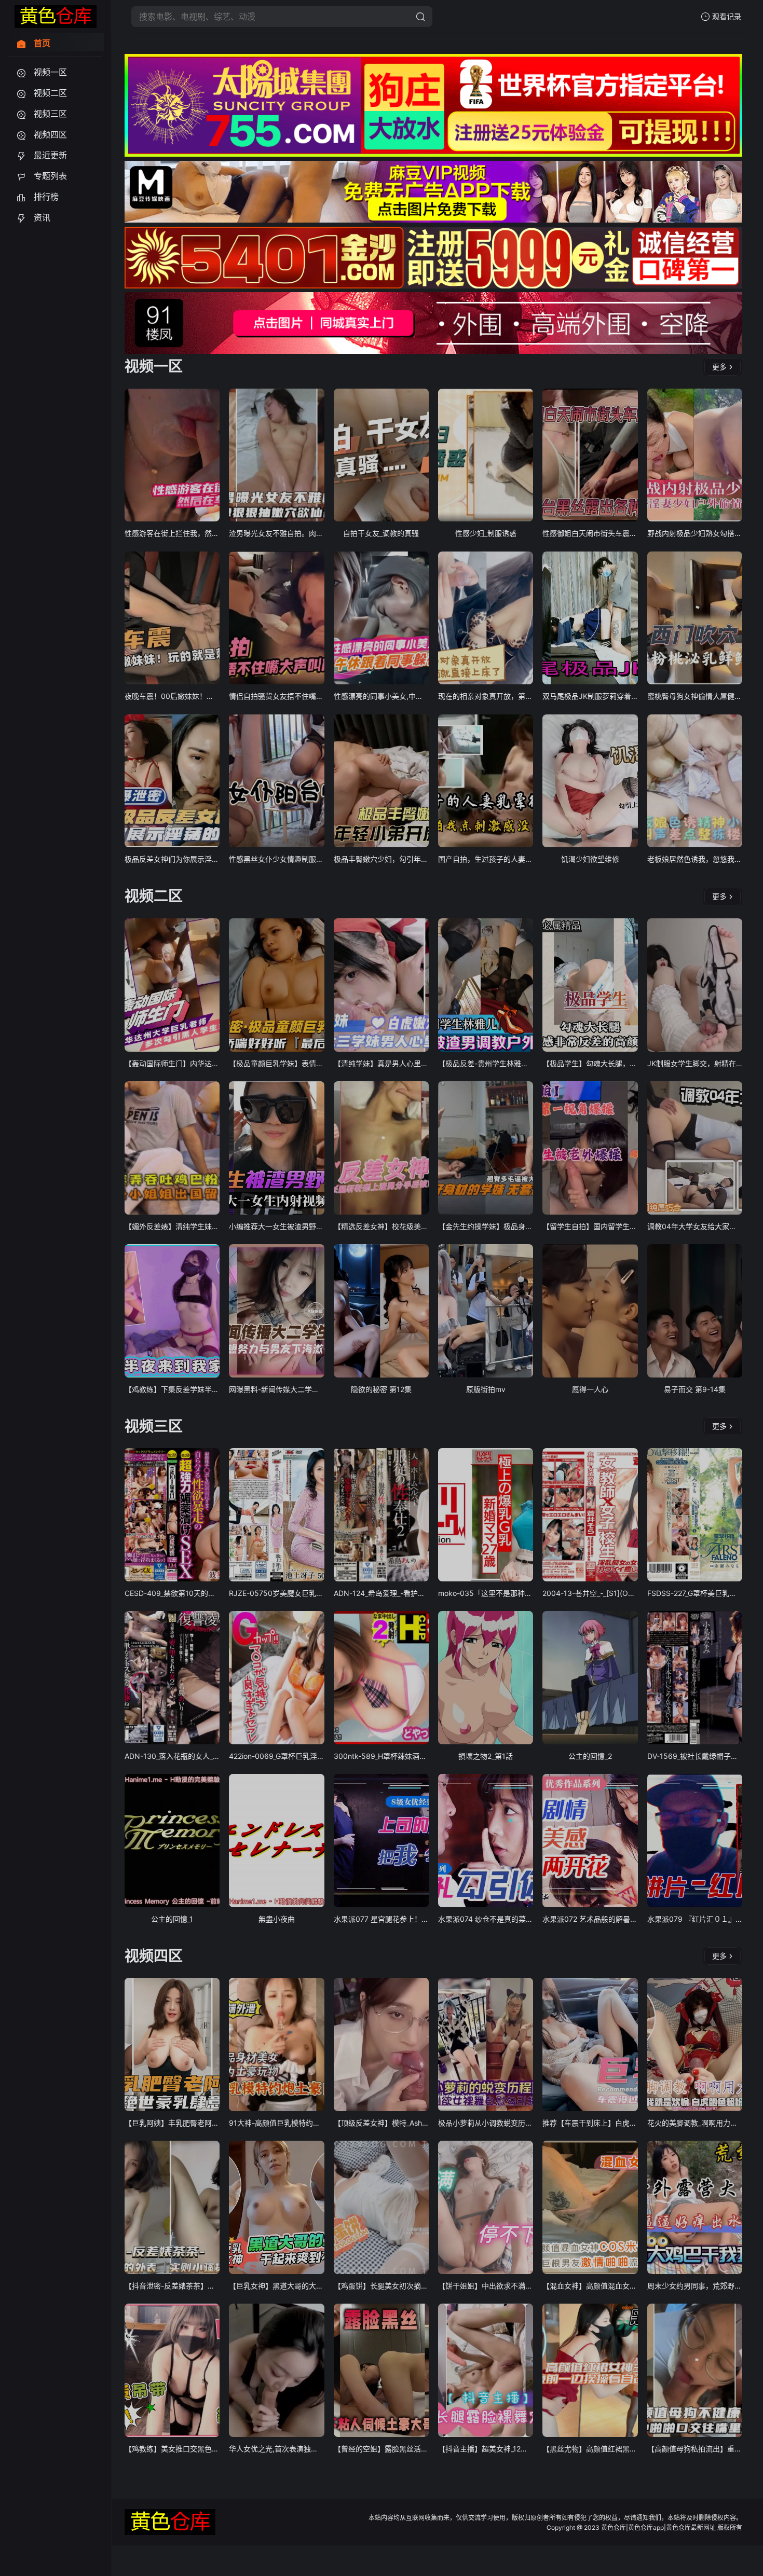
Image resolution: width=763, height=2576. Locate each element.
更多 (719, 367)
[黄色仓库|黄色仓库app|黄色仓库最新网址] (56, 17)
